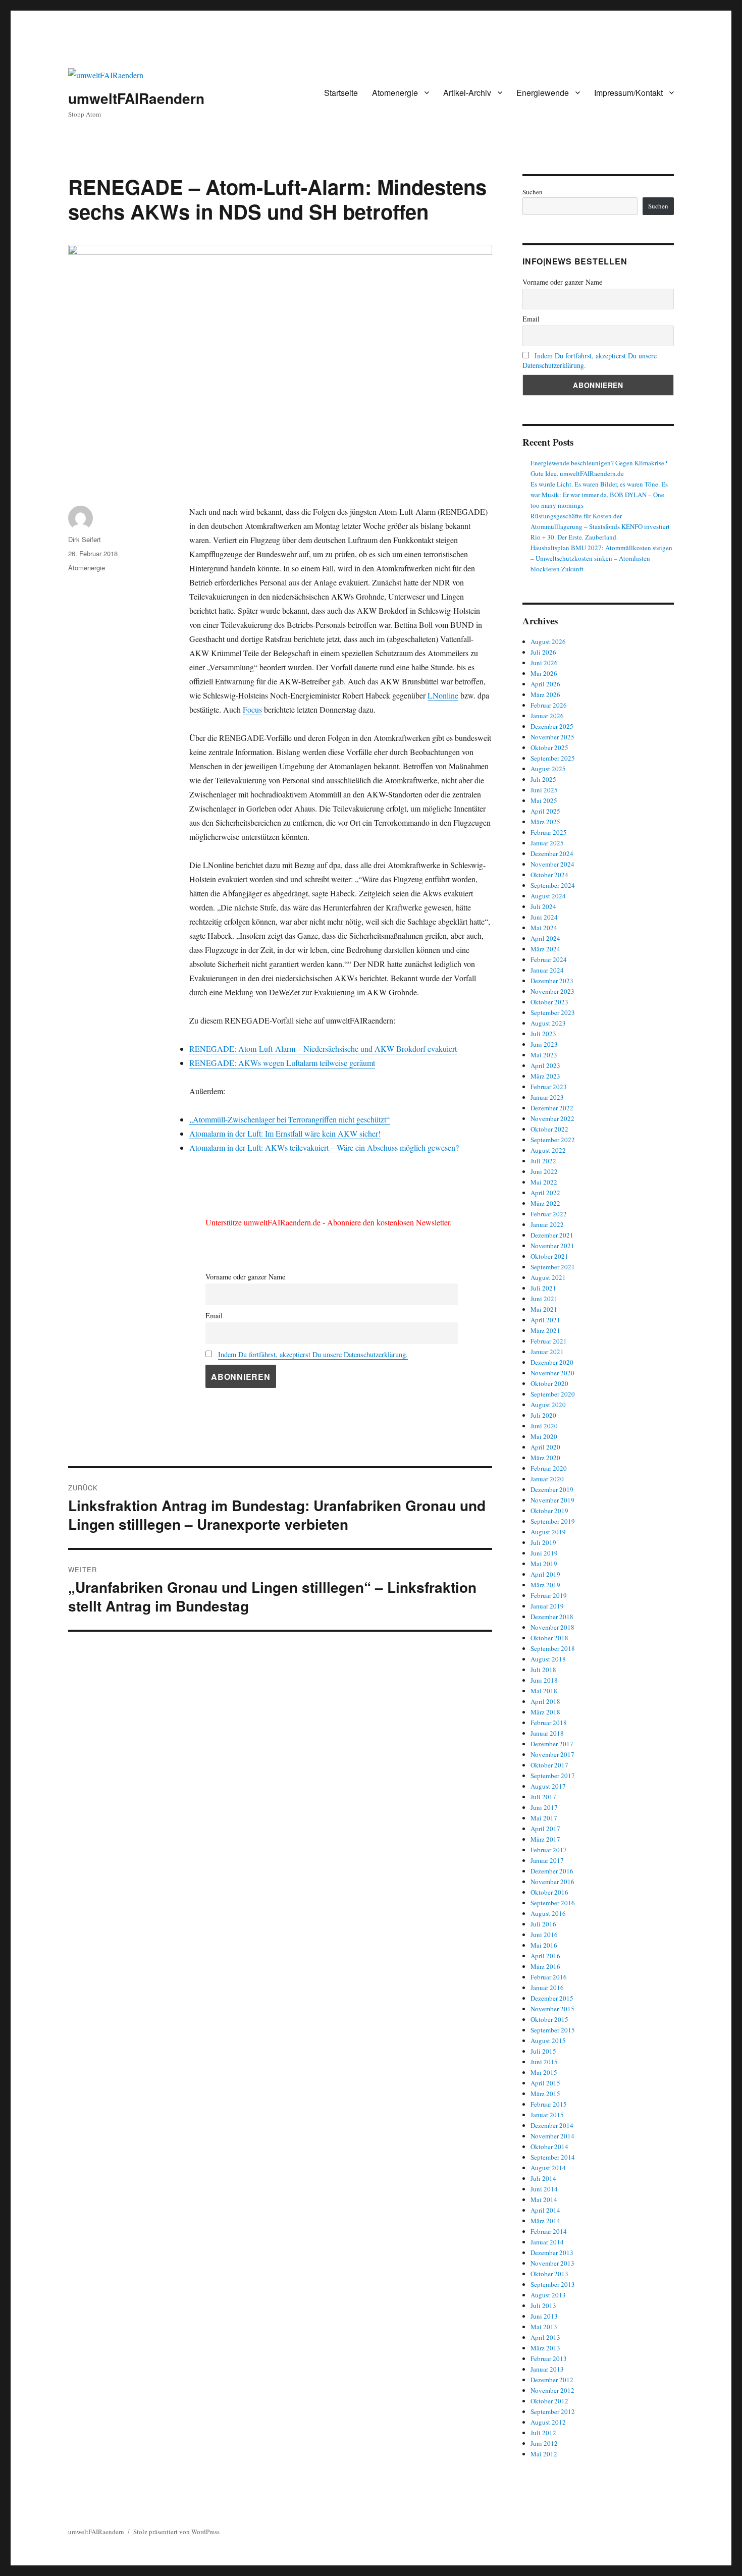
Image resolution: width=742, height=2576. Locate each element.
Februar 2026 (549, 705)
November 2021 (552, 1246)
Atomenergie (395, 93)
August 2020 (548, 1405)
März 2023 (545, 1076)
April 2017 (545, 1829)
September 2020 (553, 1394)
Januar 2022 (547, 1224)
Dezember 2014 (552, 2125)
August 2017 (548, 1786)
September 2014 (553, 2157)
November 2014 (552, 2136)
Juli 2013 (543, 2305)
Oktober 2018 (549, 1638)
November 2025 (552, 737)
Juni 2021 (544, 1299)
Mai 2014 (544, 2199)
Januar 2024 (547, 970)
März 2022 (545, 1203)
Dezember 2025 (552, 726)
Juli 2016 (543, 1924)
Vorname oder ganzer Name (245, 1277)
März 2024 (545, 949)
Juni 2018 (544, 1680)
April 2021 (545, 1320)
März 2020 (545, 1458)
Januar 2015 (547, 2115)
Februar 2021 (549, 1341)
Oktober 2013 (549, 2274)
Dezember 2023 (552, 981)
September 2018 (553, 1648)
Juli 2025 (543, 779)
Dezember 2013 (552, 2252)
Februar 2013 (549, 2358)
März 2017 (545, 1839)
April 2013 (545, 2337)
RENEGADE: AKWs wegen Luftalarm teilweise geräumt (282, 1063)
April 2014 (545, 2210)
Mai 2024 (544, 928)
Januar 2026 (547, 716)
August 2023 (548, 1023)
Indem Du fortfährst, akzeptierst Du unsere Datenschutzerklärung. (313, 1354)
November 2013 (552, 2263)
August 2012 (548, 2422)
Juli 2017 (543, 1797)
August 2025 (548, 769)
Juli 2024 (543, 906)
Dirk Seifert (85, 539)
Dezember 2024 (552, 853)
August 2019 (548, 1532)
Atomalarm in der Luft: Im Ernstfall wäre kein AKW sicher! (285, 1133)
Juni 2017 (544, 1807)
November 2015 (552, 2009)
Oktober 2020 (549, 1383)
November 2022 (552, 1118)
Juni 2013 (544, 2316)
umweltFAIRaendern (136, 98)
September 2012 (553, 2411)
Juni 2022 (544, 1171)
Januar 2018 (547, 1733)
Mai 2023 (544, 1055)
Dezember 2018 (552, 1617)
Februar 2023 (549, 1087)
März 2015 (545, 2094)
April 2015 (545, 2083)
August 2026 (548, 641)
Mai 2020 (544, 1436)
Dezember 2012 (552, 2380)
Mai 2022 (544, 1182)
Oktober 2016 (549, 1892)
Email (214, 1316)
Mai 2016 (544, 1945)
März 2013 (545, 2348)
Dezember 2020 (552, 1362)
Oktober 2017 (549, 1765)
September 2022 (553, 1140)
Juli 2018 (543, 1670)
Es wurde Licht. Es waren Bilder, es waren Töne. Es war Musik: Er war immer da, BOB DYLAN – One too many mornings (599, 495)
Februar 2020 (549, 1468)
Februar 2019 (549, 1595)
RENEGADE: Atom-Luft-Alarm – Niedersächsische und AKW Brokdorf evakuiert (323, 1049)
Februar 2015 (549, 2104)
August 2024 (548, 896)
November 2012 (552, 2390)
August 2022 (548, 1150)
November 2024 (552, 864)
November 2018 (552, 1627)
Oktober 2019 (549, 1511)
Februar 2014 (549, 2231)
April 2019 (545, 1574)
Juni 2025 (544, 790)
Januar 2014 (547, 2242)
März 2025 (545, 822)
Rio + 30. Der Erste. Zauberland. (574, 537)
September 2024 (553, 885)
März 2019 (545, 1585)
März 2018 (545, 1712)
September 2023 (553, 1012)
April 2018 (545, 1701)
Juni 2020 (544, 1426)
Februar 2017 (549, 1850)
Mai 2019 (544, 1564)
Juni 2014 (544, 2189)
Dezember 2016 (552, 1871)
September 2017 (553, 1776)
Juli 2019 (543, 1542)
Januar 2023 (547, 1097)
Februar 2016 (549, 1977)
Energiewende (543, 93)
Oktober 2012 (549, 2401)
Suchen (533, 192)
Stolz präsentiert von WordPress (176, 2532)
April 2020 (545, 1447)
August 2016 (548, 1913)
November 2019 (552, 1500)
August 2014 (548, 2168)
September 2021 (553, 1267)
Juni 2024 (544, 917)
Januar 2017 (547, 1860)
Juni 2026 (544, 663)
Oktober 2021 (549, 1256)
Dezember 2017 (552, 1744)
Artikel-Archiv (467, 93)
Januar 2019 (547, 1606)
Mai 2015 (544, 2072)
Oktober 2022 (549, 1129)
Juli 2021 (543, 1288)
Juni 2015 (544, 2062)
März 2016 (545, 1966)
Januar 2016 (547, 1988)
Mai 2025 (544, 800)
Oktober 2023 (549, 1002)
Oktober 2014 (549, 2146)
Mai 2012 (544, 2454)
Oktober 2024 (549, 875)
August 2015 (548, 2041)
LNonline (443, 695)
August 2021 (548, 1277)
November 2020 (552, 1373)
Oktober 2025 (549, 747)
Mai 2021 (544, 1309)
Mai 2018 (544, 1691)
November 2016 (552, 1882)
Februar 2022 (549, 1214)
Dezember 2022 (552, 1108)
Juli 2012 (543, 2433)
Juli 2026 (543, 652)
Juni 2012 (544, 2443)
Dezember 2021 (552, 1235)
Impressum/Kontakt (628, 93)
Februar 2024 (549, 959)
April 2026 (545, 684)
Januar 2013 (547, 2369)
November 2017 (552, 1754)
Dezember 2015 (552, 1998)
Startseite (341, 93)
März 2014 (545, 2221)
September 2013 (553, 2284)
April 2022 (545, 1193)
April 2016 (545, 1956)
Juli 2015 (543, 2051)
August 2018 (548, 1659)
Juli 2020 (543, 1415)
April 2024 (545, 938)
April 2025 (545, 811)
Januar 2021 (547, 1352)
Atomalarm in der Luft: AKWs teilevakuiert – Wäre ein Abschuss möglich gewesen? (324, 1147)
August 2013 (548, 2295)
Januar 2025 (547, 843)
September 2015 (553, 2030)
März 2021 (545, 1330)
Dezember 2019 (552, 1489)
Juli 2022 (543, 1161)
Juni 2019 (544, 1553)
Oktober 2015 (549, 2019)
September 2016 (553, 1903)
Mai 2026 (544, 673)
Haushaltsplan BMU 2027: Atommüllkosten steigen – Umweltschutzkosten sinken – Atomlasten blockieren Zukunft (601, 558)
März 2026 (545, 694)
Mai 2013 (544, 2327)
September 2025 (553, 758)
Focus (252, 709)
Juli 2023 (543, 1034)
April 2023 (545, 1065)
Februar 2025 (549, 832)
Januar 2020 (547, 1479)
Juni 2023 (544, 1044)
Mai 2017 (544, 1818)
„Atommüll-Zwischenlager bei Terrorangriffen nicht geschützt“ (289, 1119)
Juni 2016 (544, 1935)
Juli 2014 (543, 2178)
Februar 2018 (549, 1723)
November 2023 (552, 991)
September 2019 (553, 1521)
